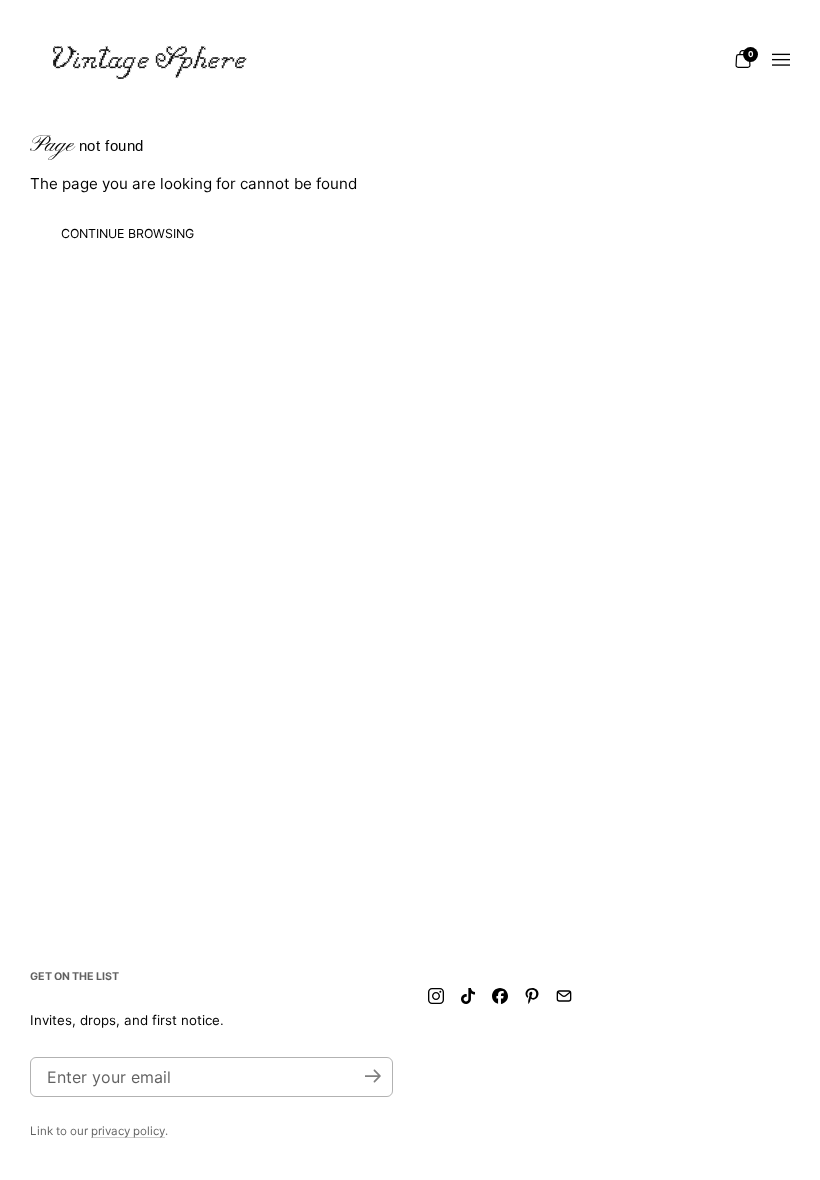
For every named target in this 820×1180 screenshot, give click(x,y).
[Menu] (781, 60)
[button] (743, 59)
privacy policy (128, 1131)
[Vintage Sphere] (150, 60)
